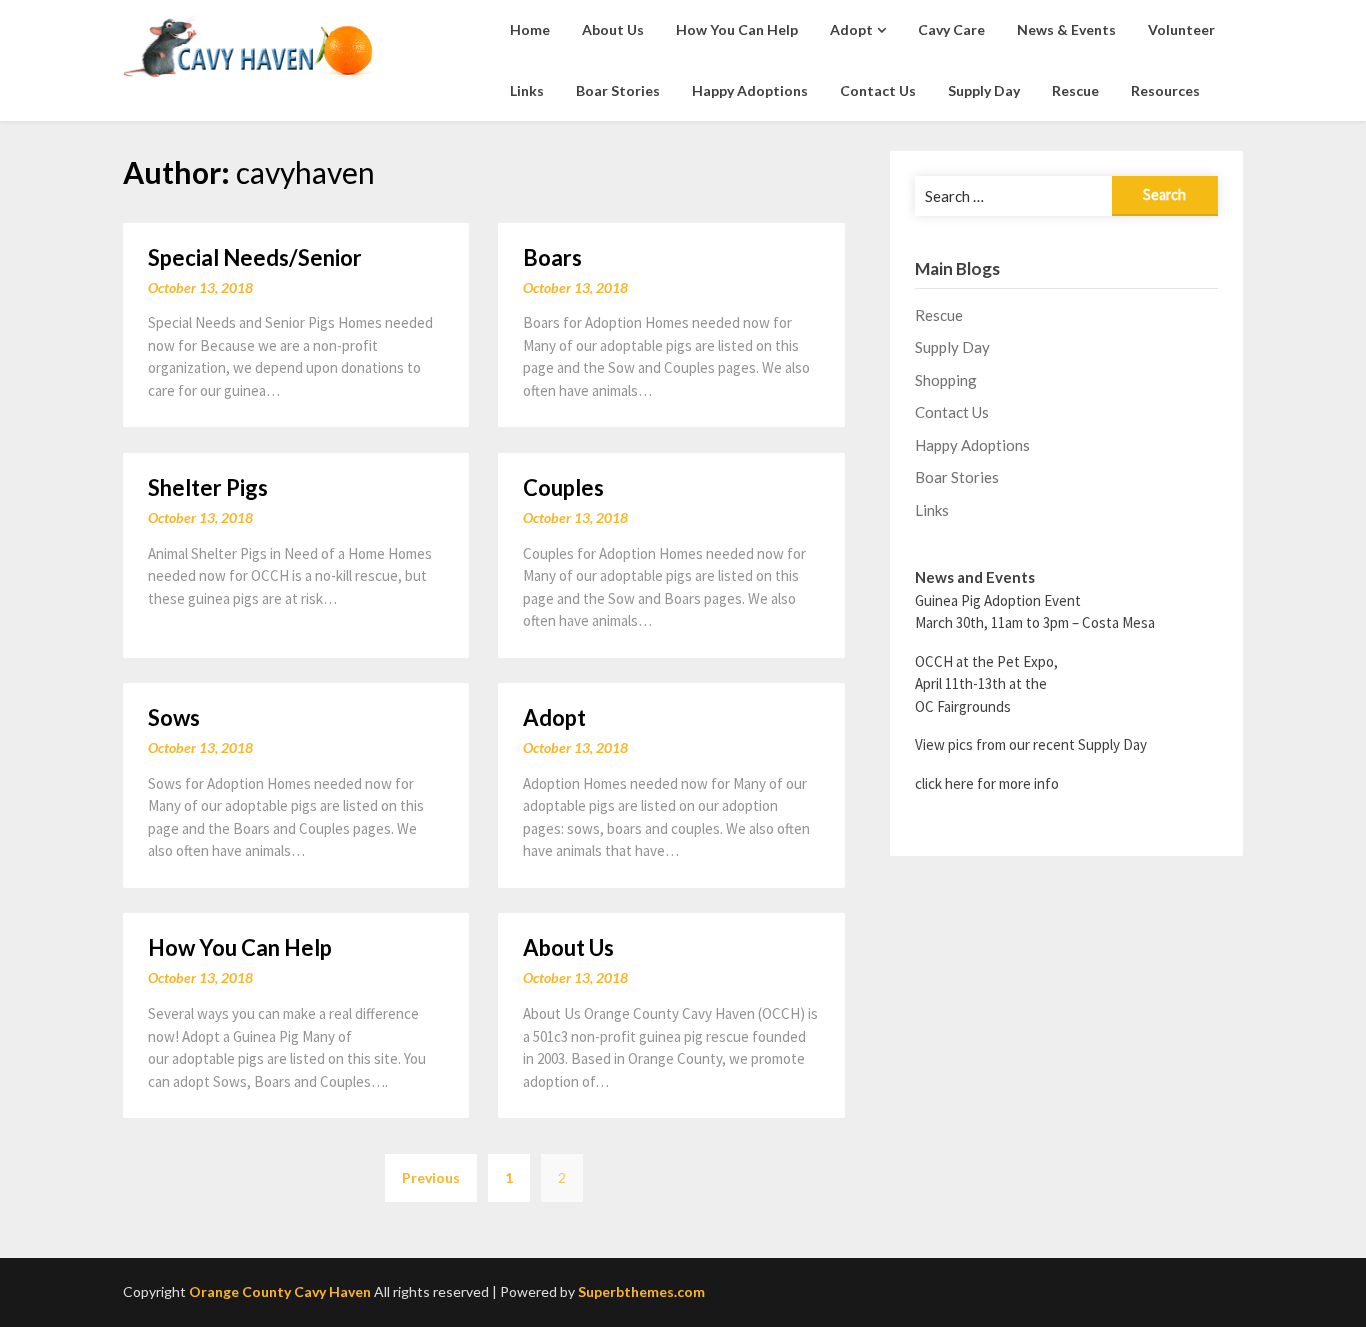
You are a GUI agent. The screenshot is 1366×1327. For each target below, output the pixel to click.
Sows (174, 717)
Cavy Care (951, 29)
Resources (1165, 90)
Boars (552, 257)
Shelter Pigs (208, 487)
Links (527, 90)
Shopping (946, 380)
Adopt (851, 29)
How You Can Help (737, 29)
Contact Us (878, 90)
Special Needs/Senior (255, 257)
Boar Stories (618, 90)
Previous (431, 1177)
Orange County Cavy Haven (280, 1291)
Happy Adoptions (750, 90)
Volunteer (1181, 29)
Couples (563, 487)
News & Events (1066, 29)
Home (530, 29)
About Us (613, 29)
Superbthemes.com (641, 1291)
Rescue (1075, 90)
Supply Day (984, 90)
